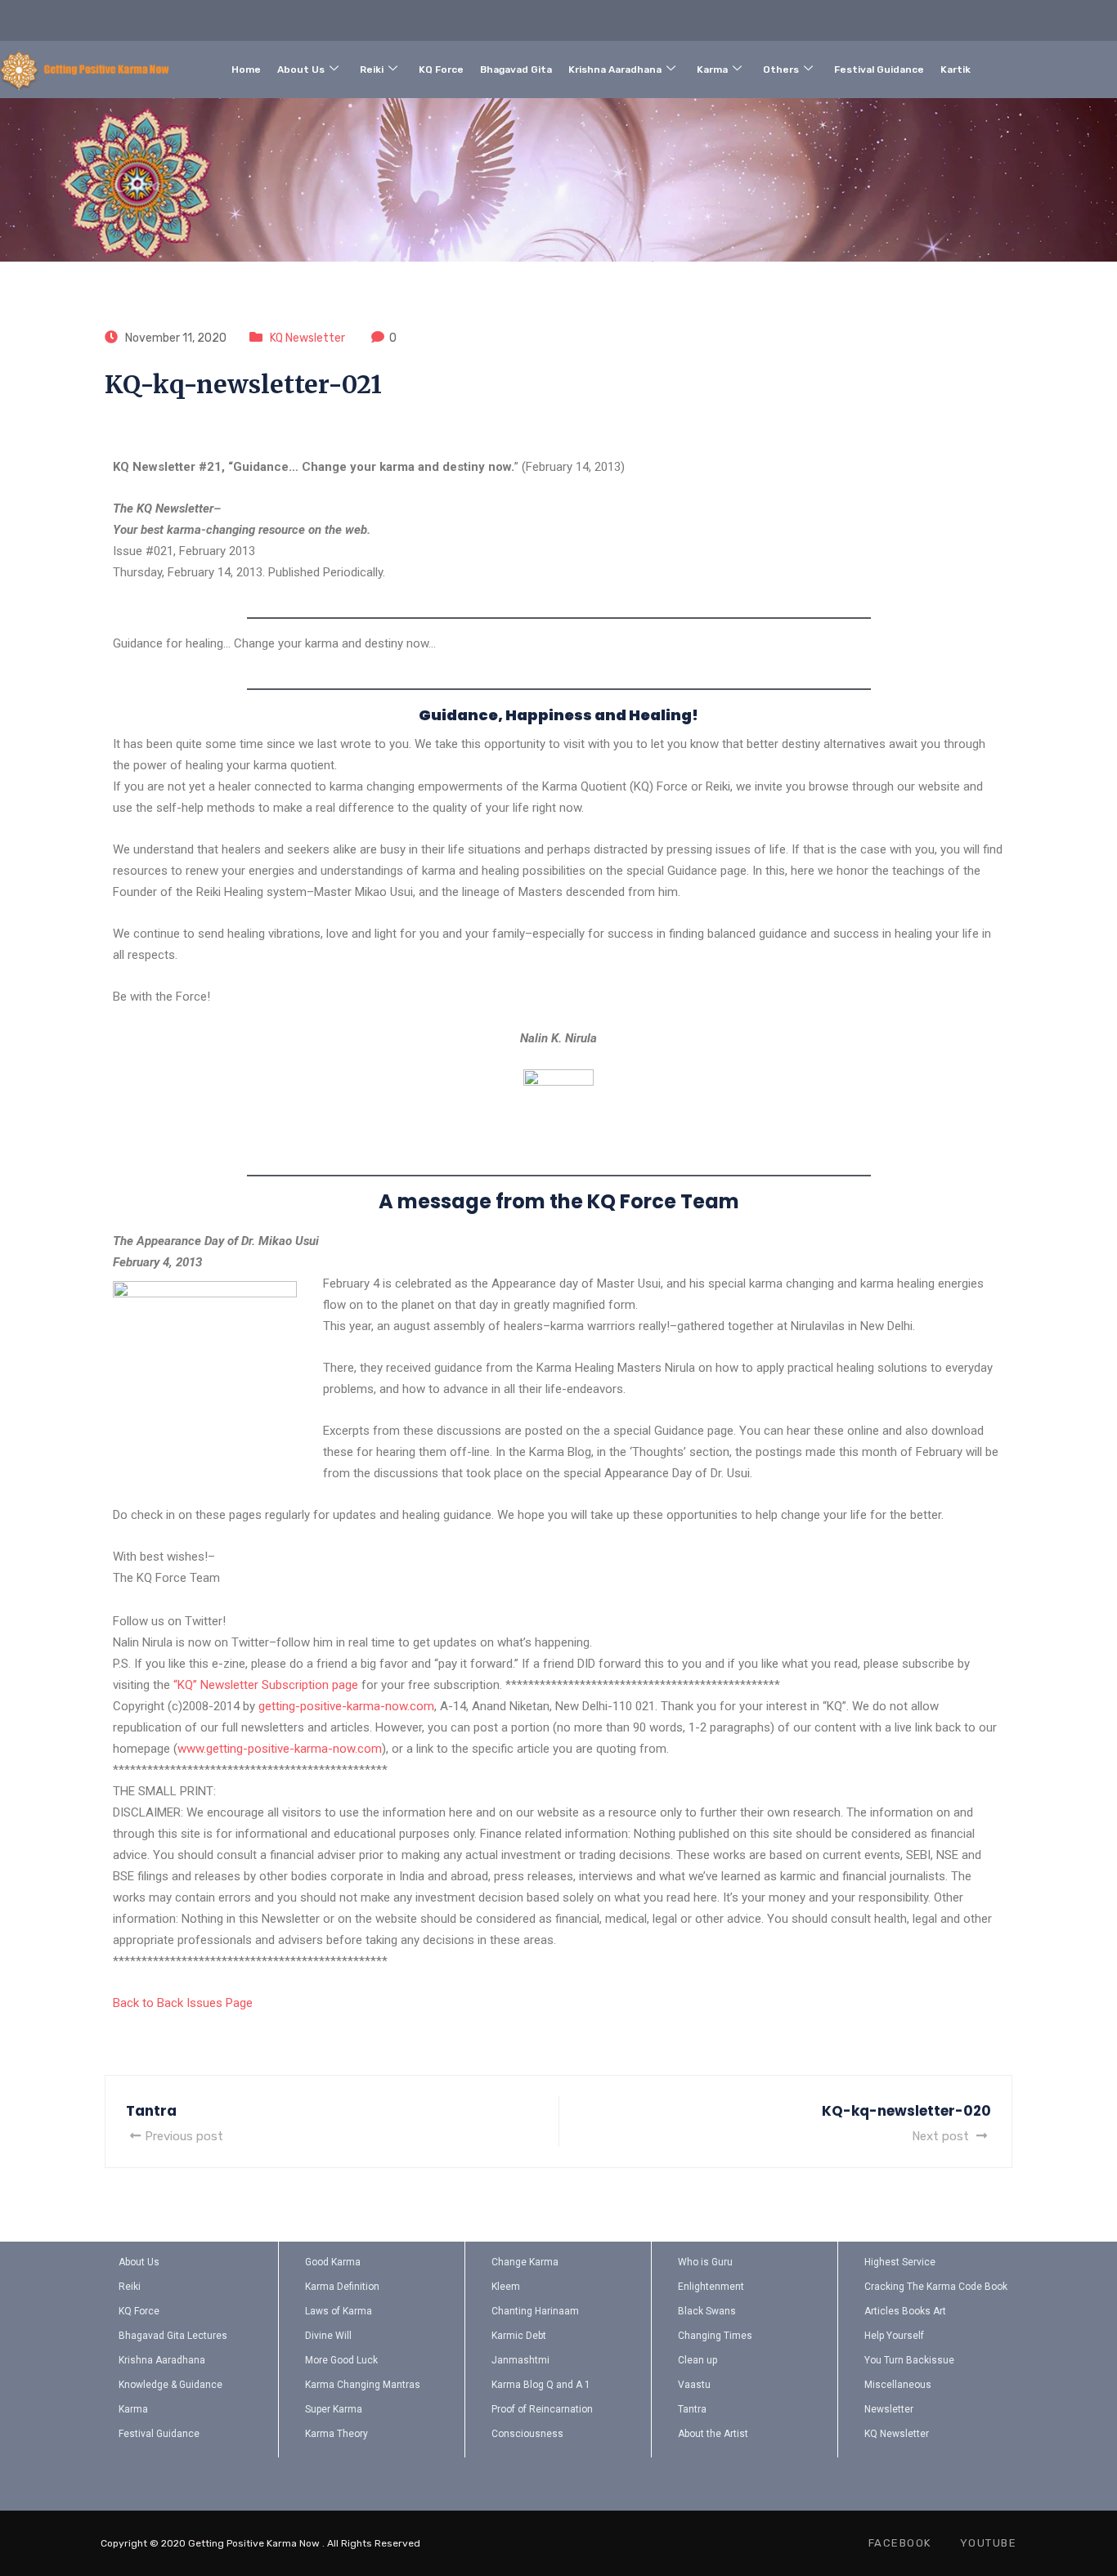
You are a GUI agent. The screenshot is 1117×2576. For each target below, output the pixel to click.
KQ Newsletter (307, 338)
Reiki (372, 69)
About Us (301, 69)
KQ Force (441, 69)
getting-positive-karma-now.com (346, 1706)
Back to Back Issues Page (183, 2003)
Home (246, 69)
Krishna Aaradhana (615, 69)
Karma (712, 69)
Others (781, 69)
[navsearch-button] (1052, 66)
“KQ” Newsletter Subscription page (266, 1685)
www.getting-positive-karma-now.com (280, 1749)
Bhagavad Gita (516, 69)
